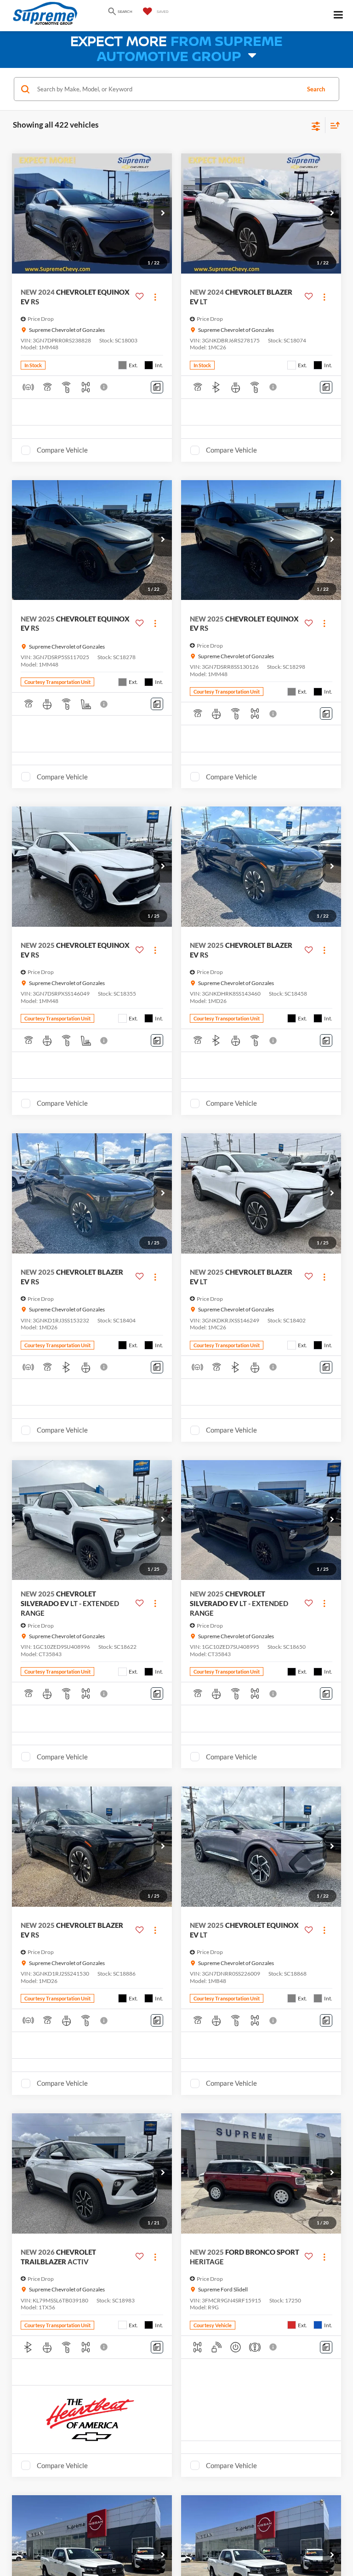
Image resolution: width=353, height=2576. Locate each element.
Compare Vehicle (62, 450)
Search (316, 89)
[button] (163, 213)
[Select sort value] (333, 125)
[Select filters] (316, 125)
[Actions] (155, 297)
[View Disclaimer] (105, 387)
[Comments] (157, 387)
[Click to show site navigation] (339, 16)
